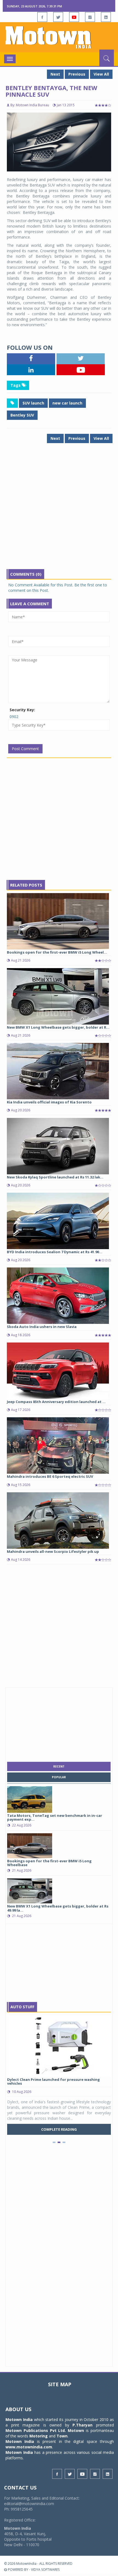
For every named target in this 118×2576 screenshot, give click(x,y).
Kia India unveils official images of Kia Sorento (49, 1102)
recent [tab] (59, 1766)
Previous (77, 74)
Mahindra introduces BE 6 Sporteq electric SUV (50, 1476)
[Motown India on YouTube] (74, 17)
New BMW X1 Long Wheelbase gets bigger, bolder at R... (58, 1027)
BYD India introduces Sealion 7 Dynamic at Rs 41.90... (55, 1252)
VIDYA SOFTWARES (45, 2570)
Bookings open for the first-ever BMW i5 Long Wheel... (57, 952)
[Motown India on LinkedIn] (106, 17)
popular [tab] (59, 1777)
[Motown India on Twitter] (58, 17)
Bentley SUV (22, 415)
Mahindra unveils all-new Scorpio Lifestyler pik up (53, 1551)
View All (101, 74)
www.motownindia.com (29, 2447)
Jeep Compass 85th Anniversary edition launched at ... (56, 1402)
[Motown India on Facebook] (42, 17)
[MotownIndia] (59, 37)
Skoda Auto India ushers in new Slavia (42, 1327)
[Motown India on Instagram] (90, 17)
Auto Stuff (22, 2007)
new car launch (67, 403)
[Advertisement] (59, 510)
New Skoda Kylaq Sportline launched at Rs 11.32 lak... (55, 1177)
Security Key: (22, 710)
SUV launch (33, 403)
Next (55, 74)
